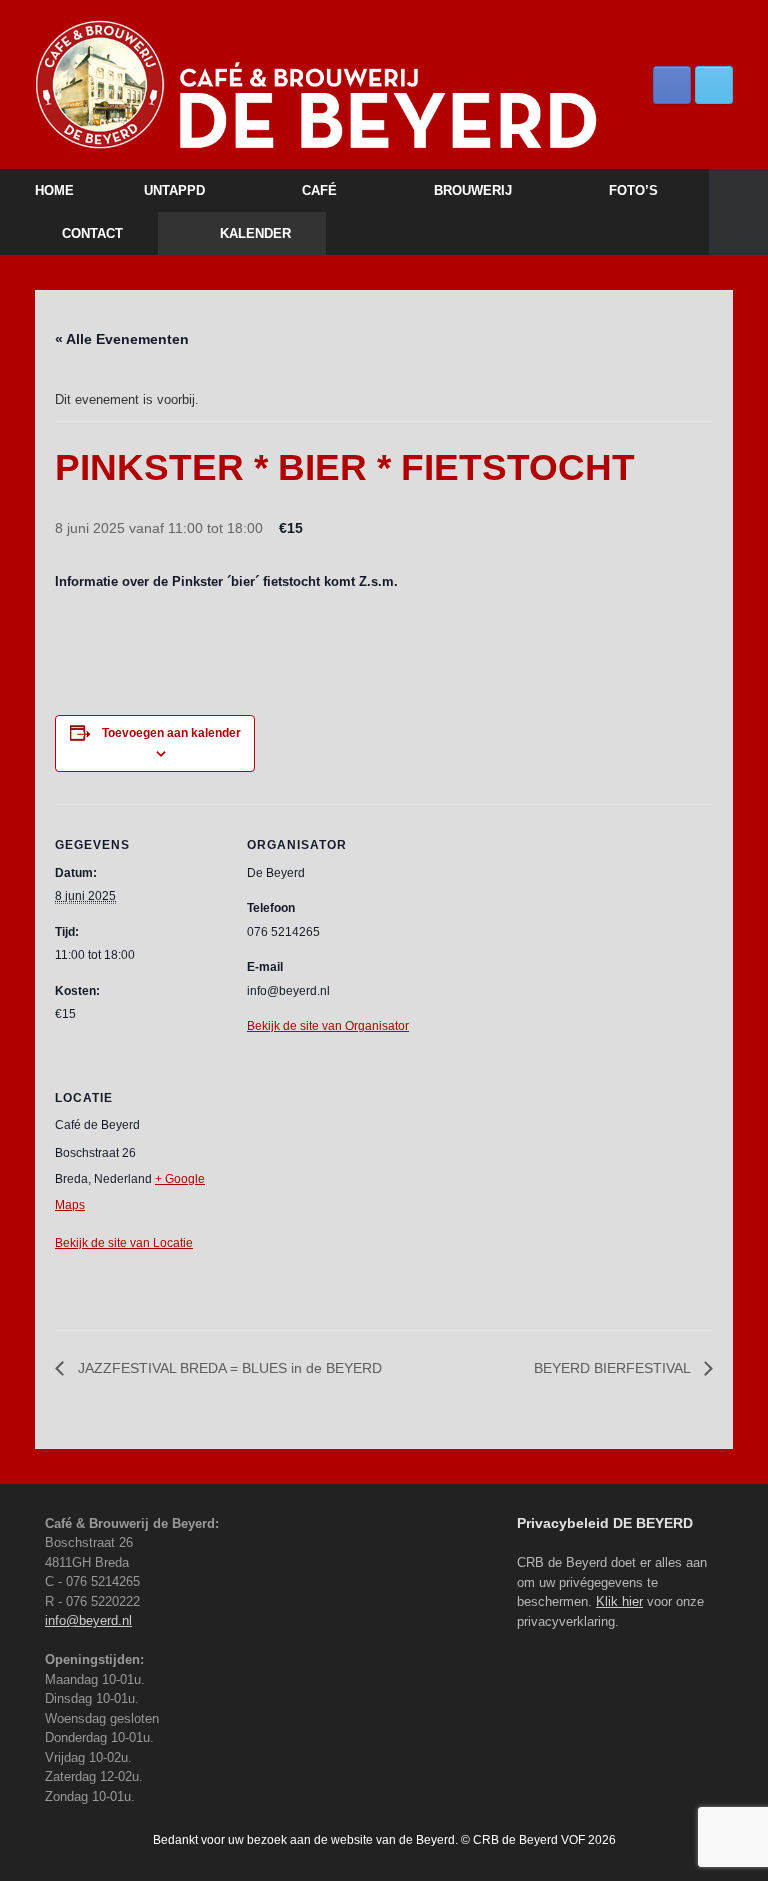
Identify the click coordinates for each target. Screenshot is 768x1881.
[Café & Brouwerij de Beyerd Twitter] (714, 85)
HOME (54, 190)
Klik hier (619, 1601)
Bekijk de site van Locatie (124, 1243)
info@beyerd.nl (88, 1620)
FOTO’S (633, 190)
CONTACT (92, 233)
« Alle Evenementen (122, 339)
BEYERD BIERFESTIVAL (614, 1368)
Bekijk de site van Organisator (328, 1026)
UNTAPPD (174, 190)
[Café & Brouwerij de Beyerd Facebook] (672, 85)
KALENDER (255, 233)
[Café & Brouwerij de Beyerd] (384, 84)
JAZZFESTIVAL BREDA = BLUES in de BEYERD (228, 1368)
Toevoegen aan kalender (171, 733)
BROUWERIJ (473, 190)
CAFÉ (319, 190)
